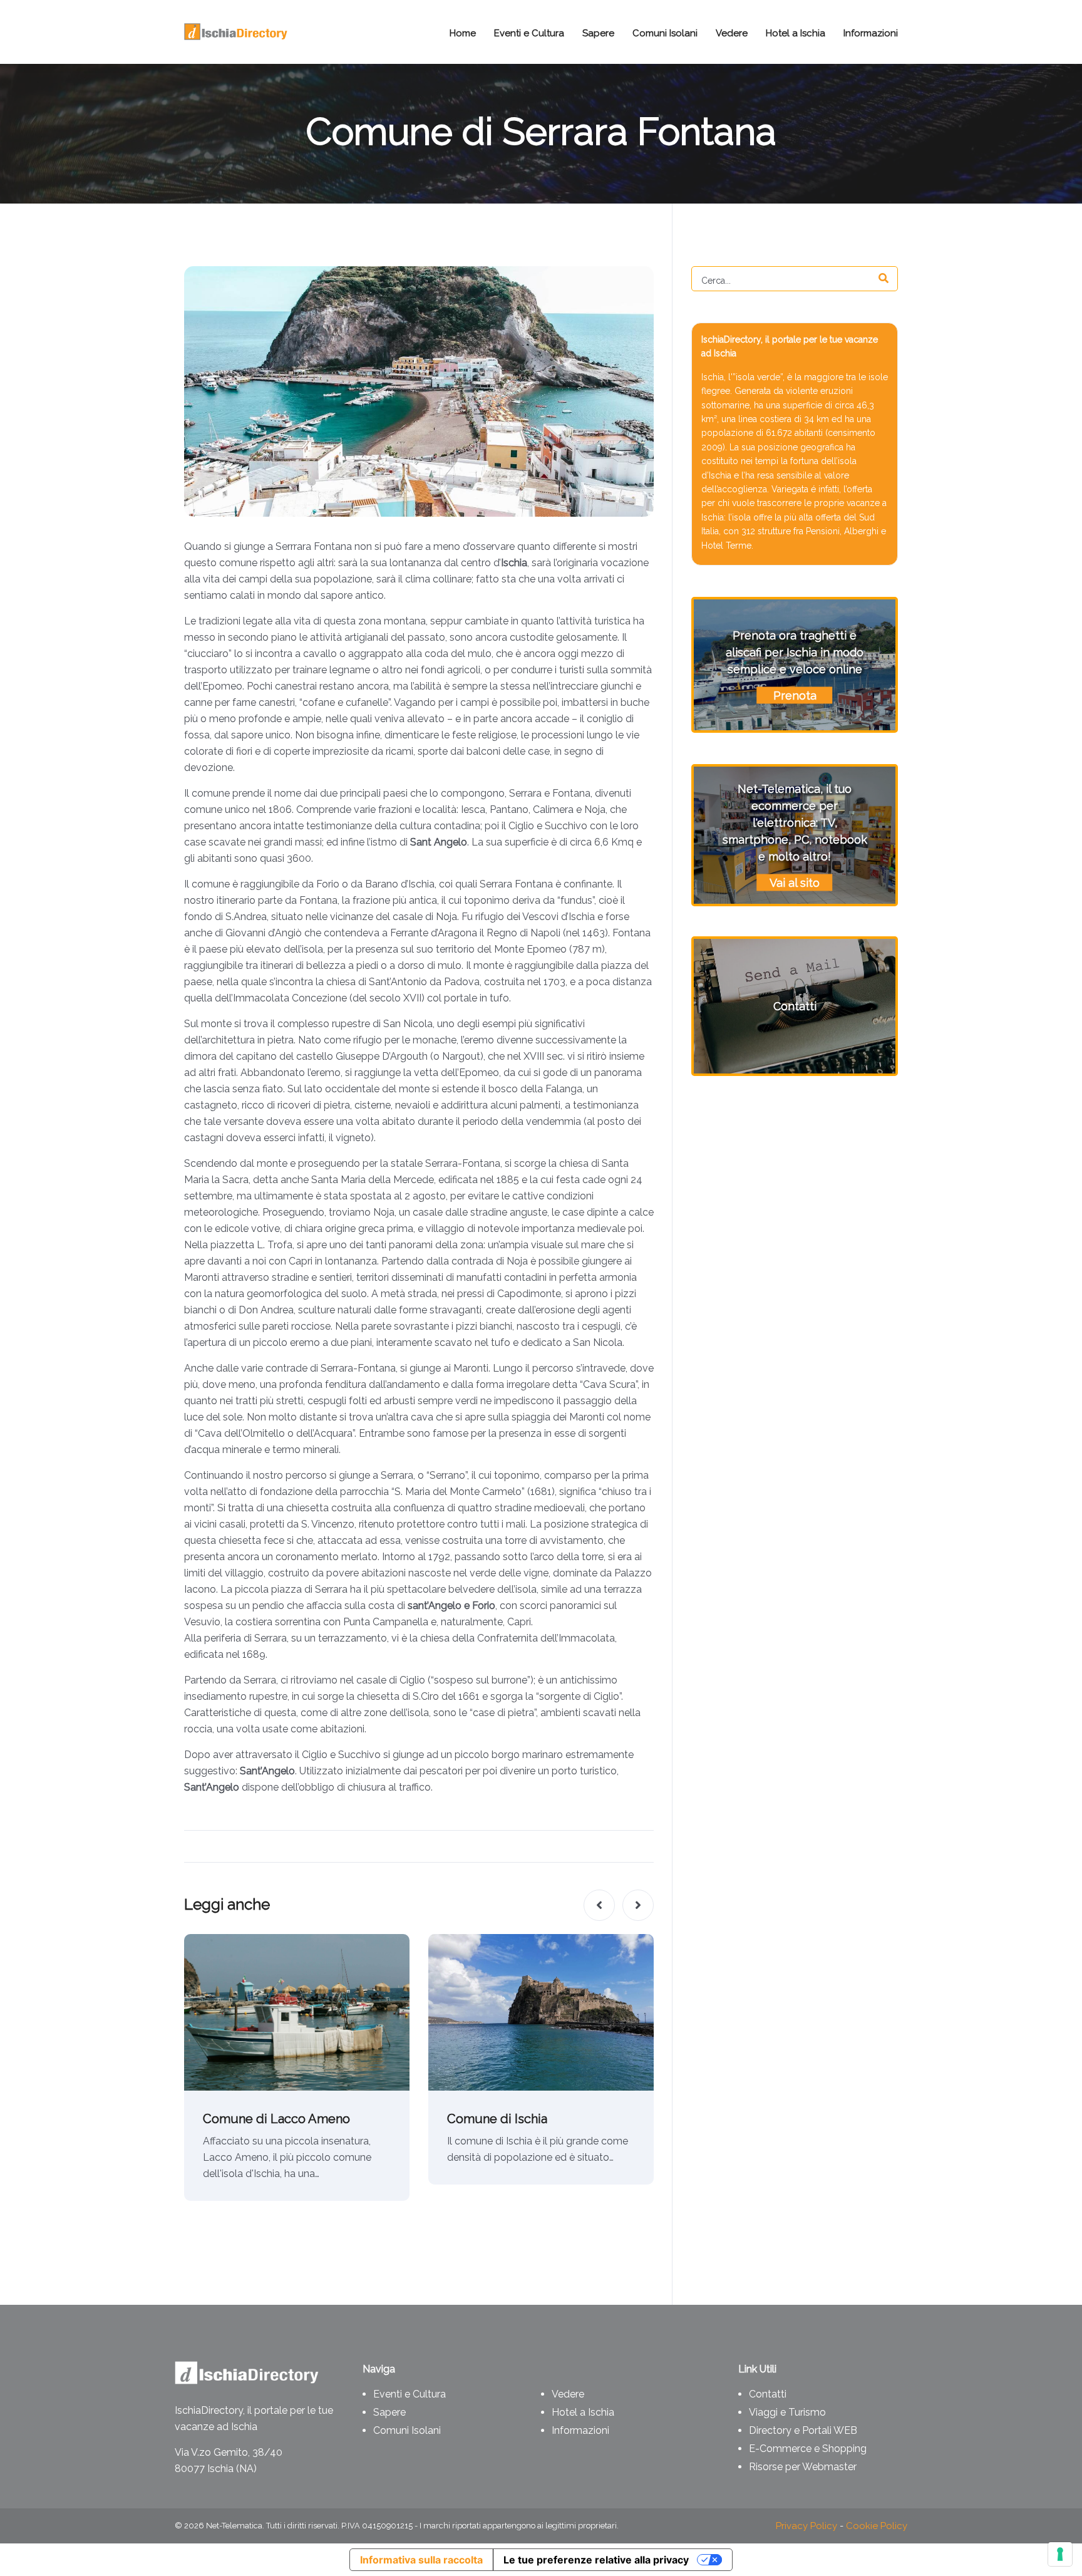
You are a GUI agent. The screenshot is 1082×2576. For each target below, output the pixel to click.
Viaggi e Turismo (787, 2412)
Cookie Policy (877, 2526)
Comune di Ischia (497, 2119)
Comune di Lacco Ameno (276, 2119)
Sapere (389, 2412)
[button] (599, 1905)
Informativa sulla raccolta (421, 2560)
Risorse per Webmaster (803, 2467)
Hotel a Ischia (583, 2412)
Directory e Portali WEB (803, 2430)
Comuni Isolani (407, 2430)
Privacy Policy (806, 2526)
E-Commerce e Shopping (808, 2449)
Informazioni (580, 2430)
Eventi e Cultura (410, 2394)
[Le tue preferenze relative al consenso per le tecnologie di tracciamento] (1060, 2554)
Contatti (768, 2394)
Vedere (568, 2394)
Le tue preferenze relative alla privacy (596, 2560)
